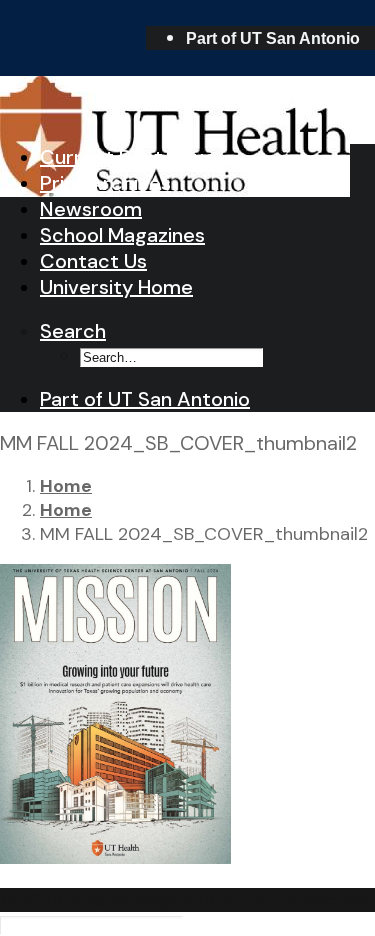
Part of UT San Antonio (273, 38)
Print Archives (105, 183)
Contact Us (93, 261)
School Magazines (122, 235)
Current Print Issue (128, 157)
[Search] (91, 924)
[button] (73, 331)
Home (66, 486)
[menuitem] (280, 38)
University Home (116, 287)
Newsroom (91, 209)
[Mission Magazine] (187, 101)
